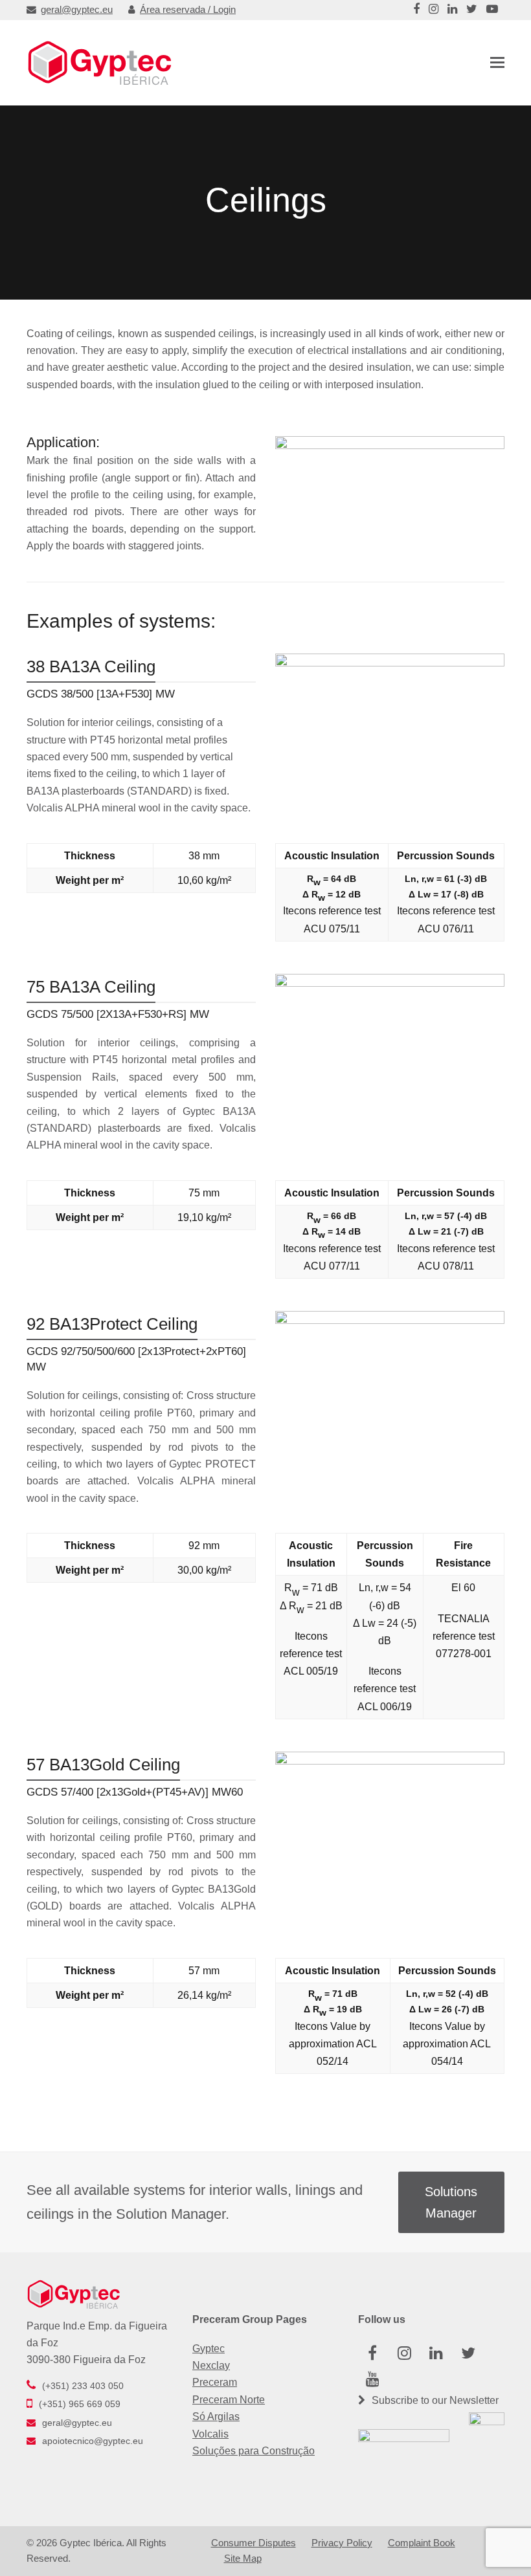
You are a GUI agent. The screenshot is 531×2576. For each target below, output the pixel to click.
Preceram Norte (229, 2400)
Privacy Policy (342, 2543)
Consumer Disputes (254, 2543)
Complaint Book (422, 2543)
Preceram (215, 2382)
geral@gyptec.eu (77, 10)
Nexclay (211, 2365)
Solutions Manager (451, 2202)
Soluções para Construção (254, 2451)
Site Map (243, 2559)
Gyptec (209, 2349)
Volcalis (210, 2434)
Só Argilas (216, 2416)
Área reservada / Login (188, 10)
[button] (497, 63)
